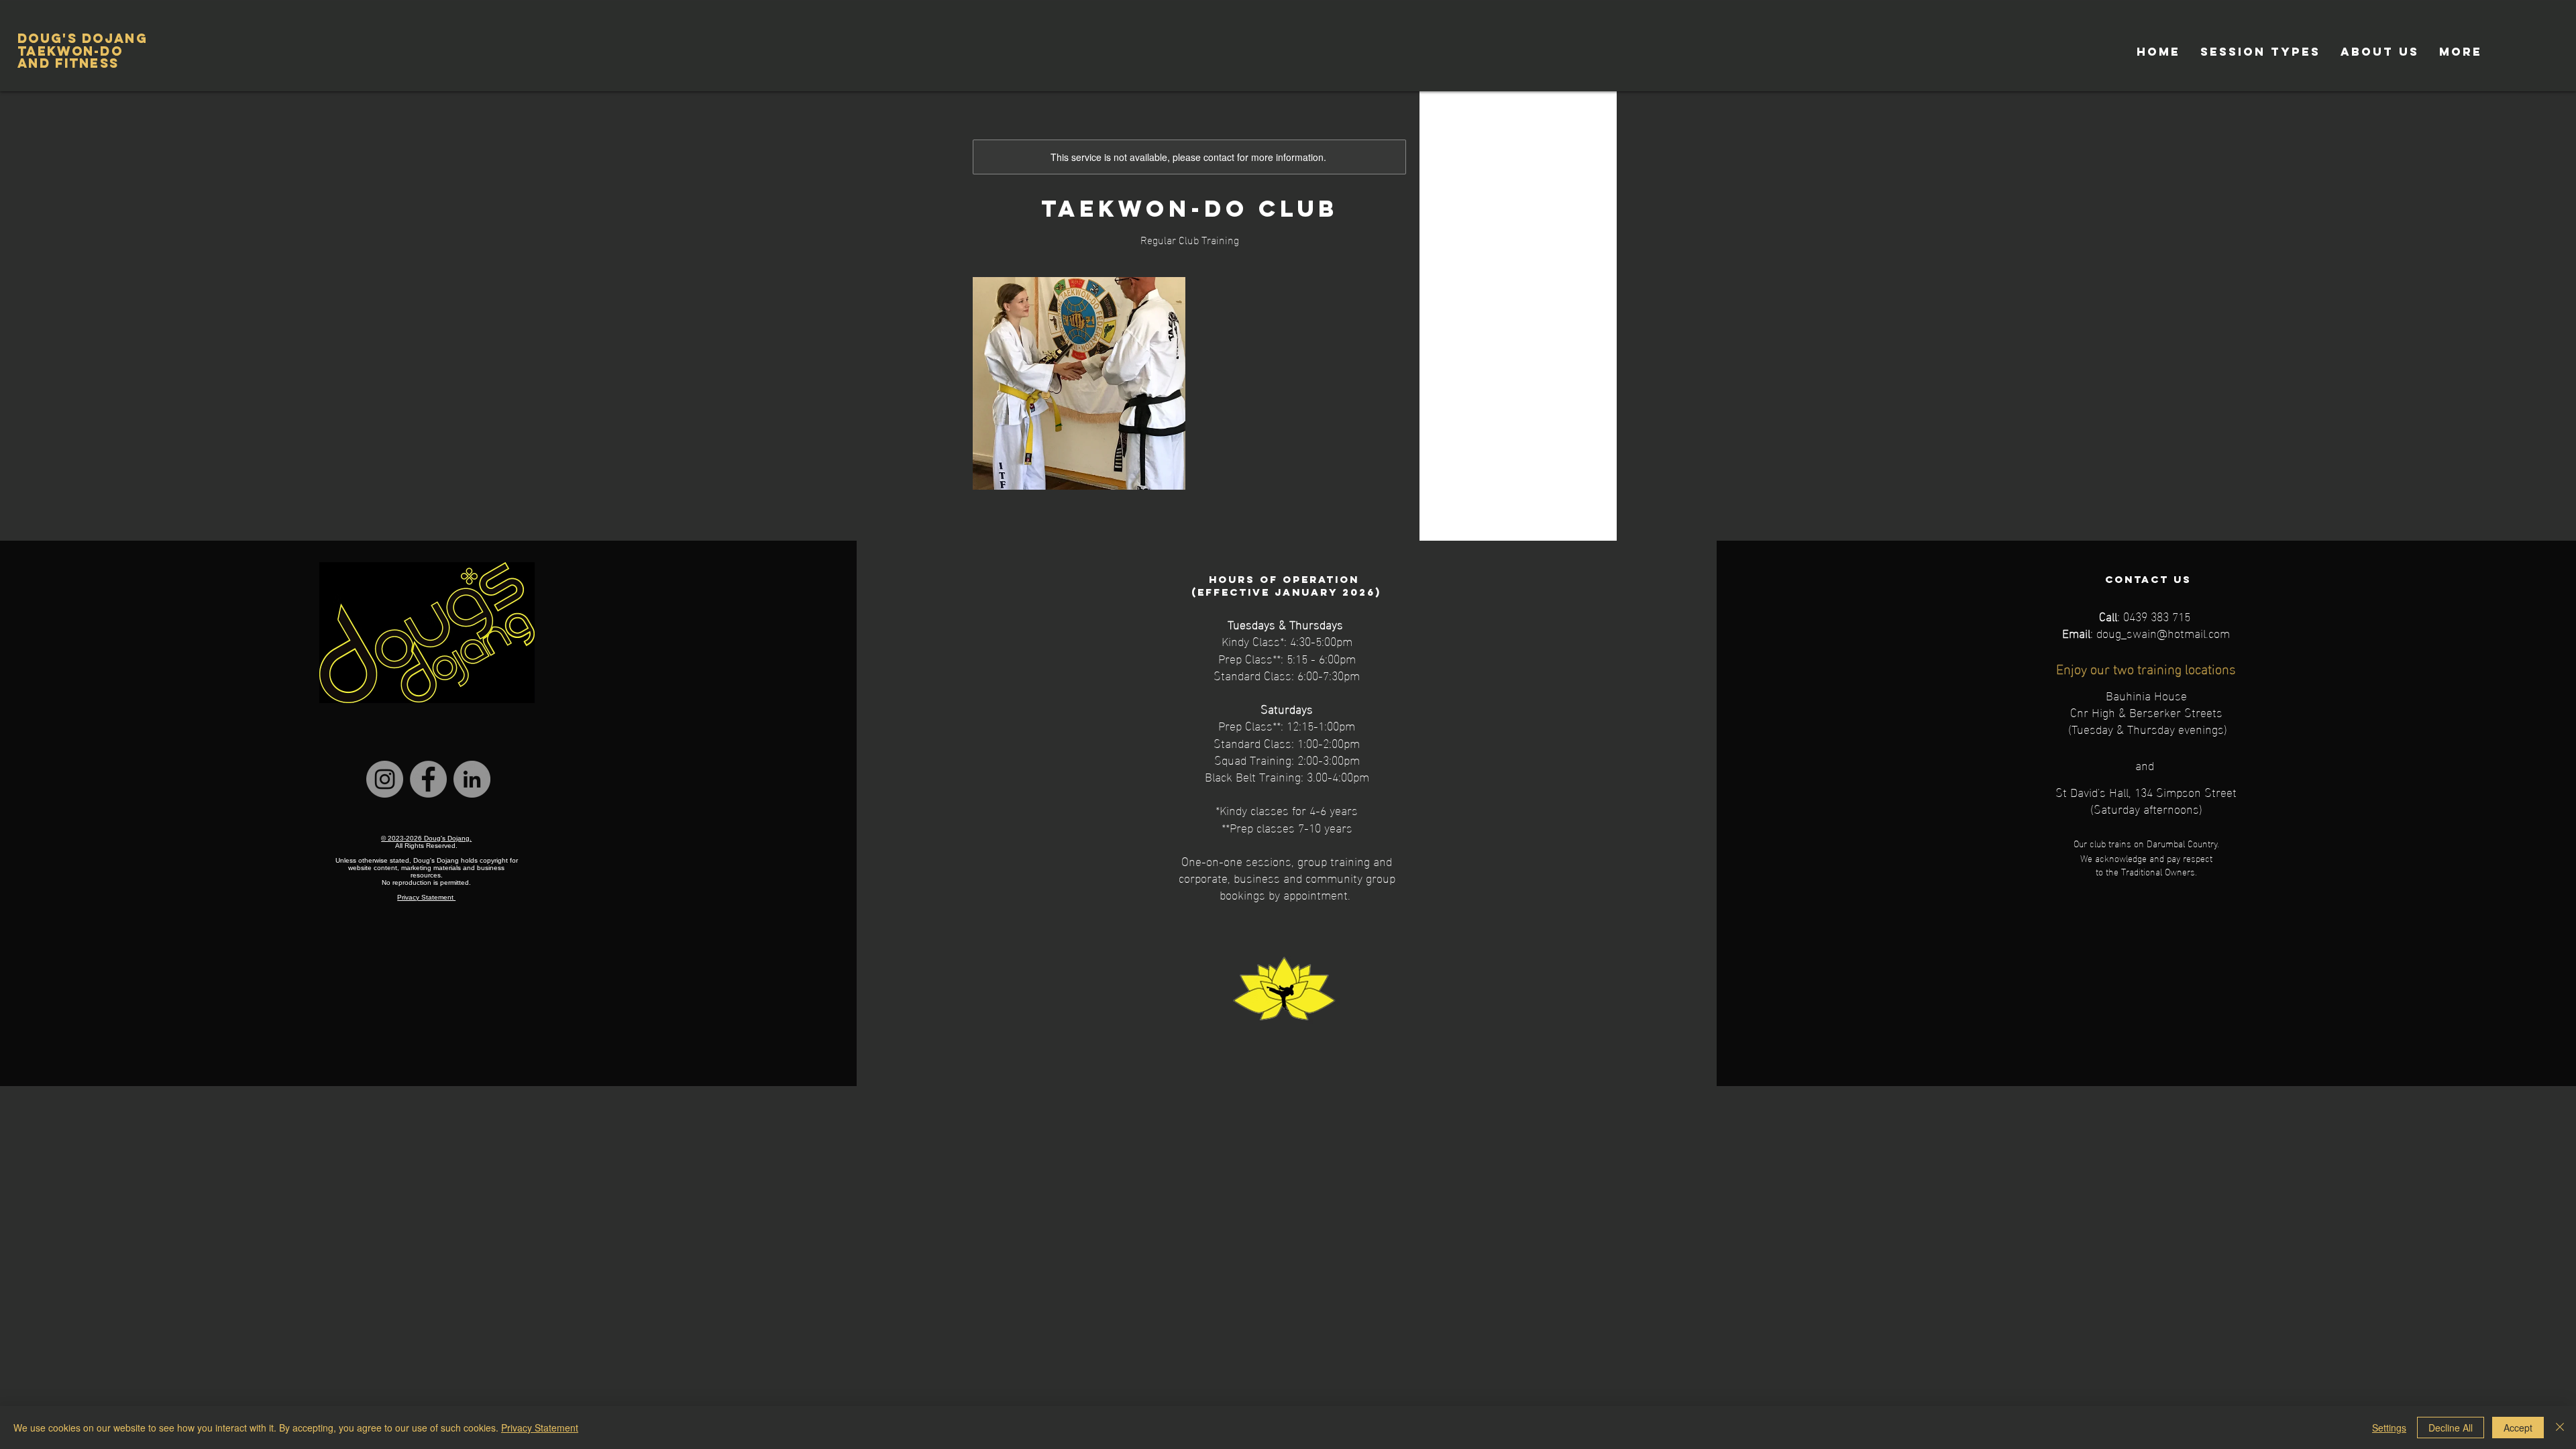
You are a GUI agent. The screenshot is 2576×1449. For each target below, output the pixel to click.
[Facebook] (428, 779)
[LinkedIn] (472, 779)
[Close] (2560, 1428)
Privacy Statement (540, 1428)
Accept (2518, 1428)
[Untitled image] (1079, 383)
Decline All (2451, 1428)
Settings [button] (2389, 1428)
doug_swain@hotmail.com (2163, 632)
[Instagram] (385, 779)
